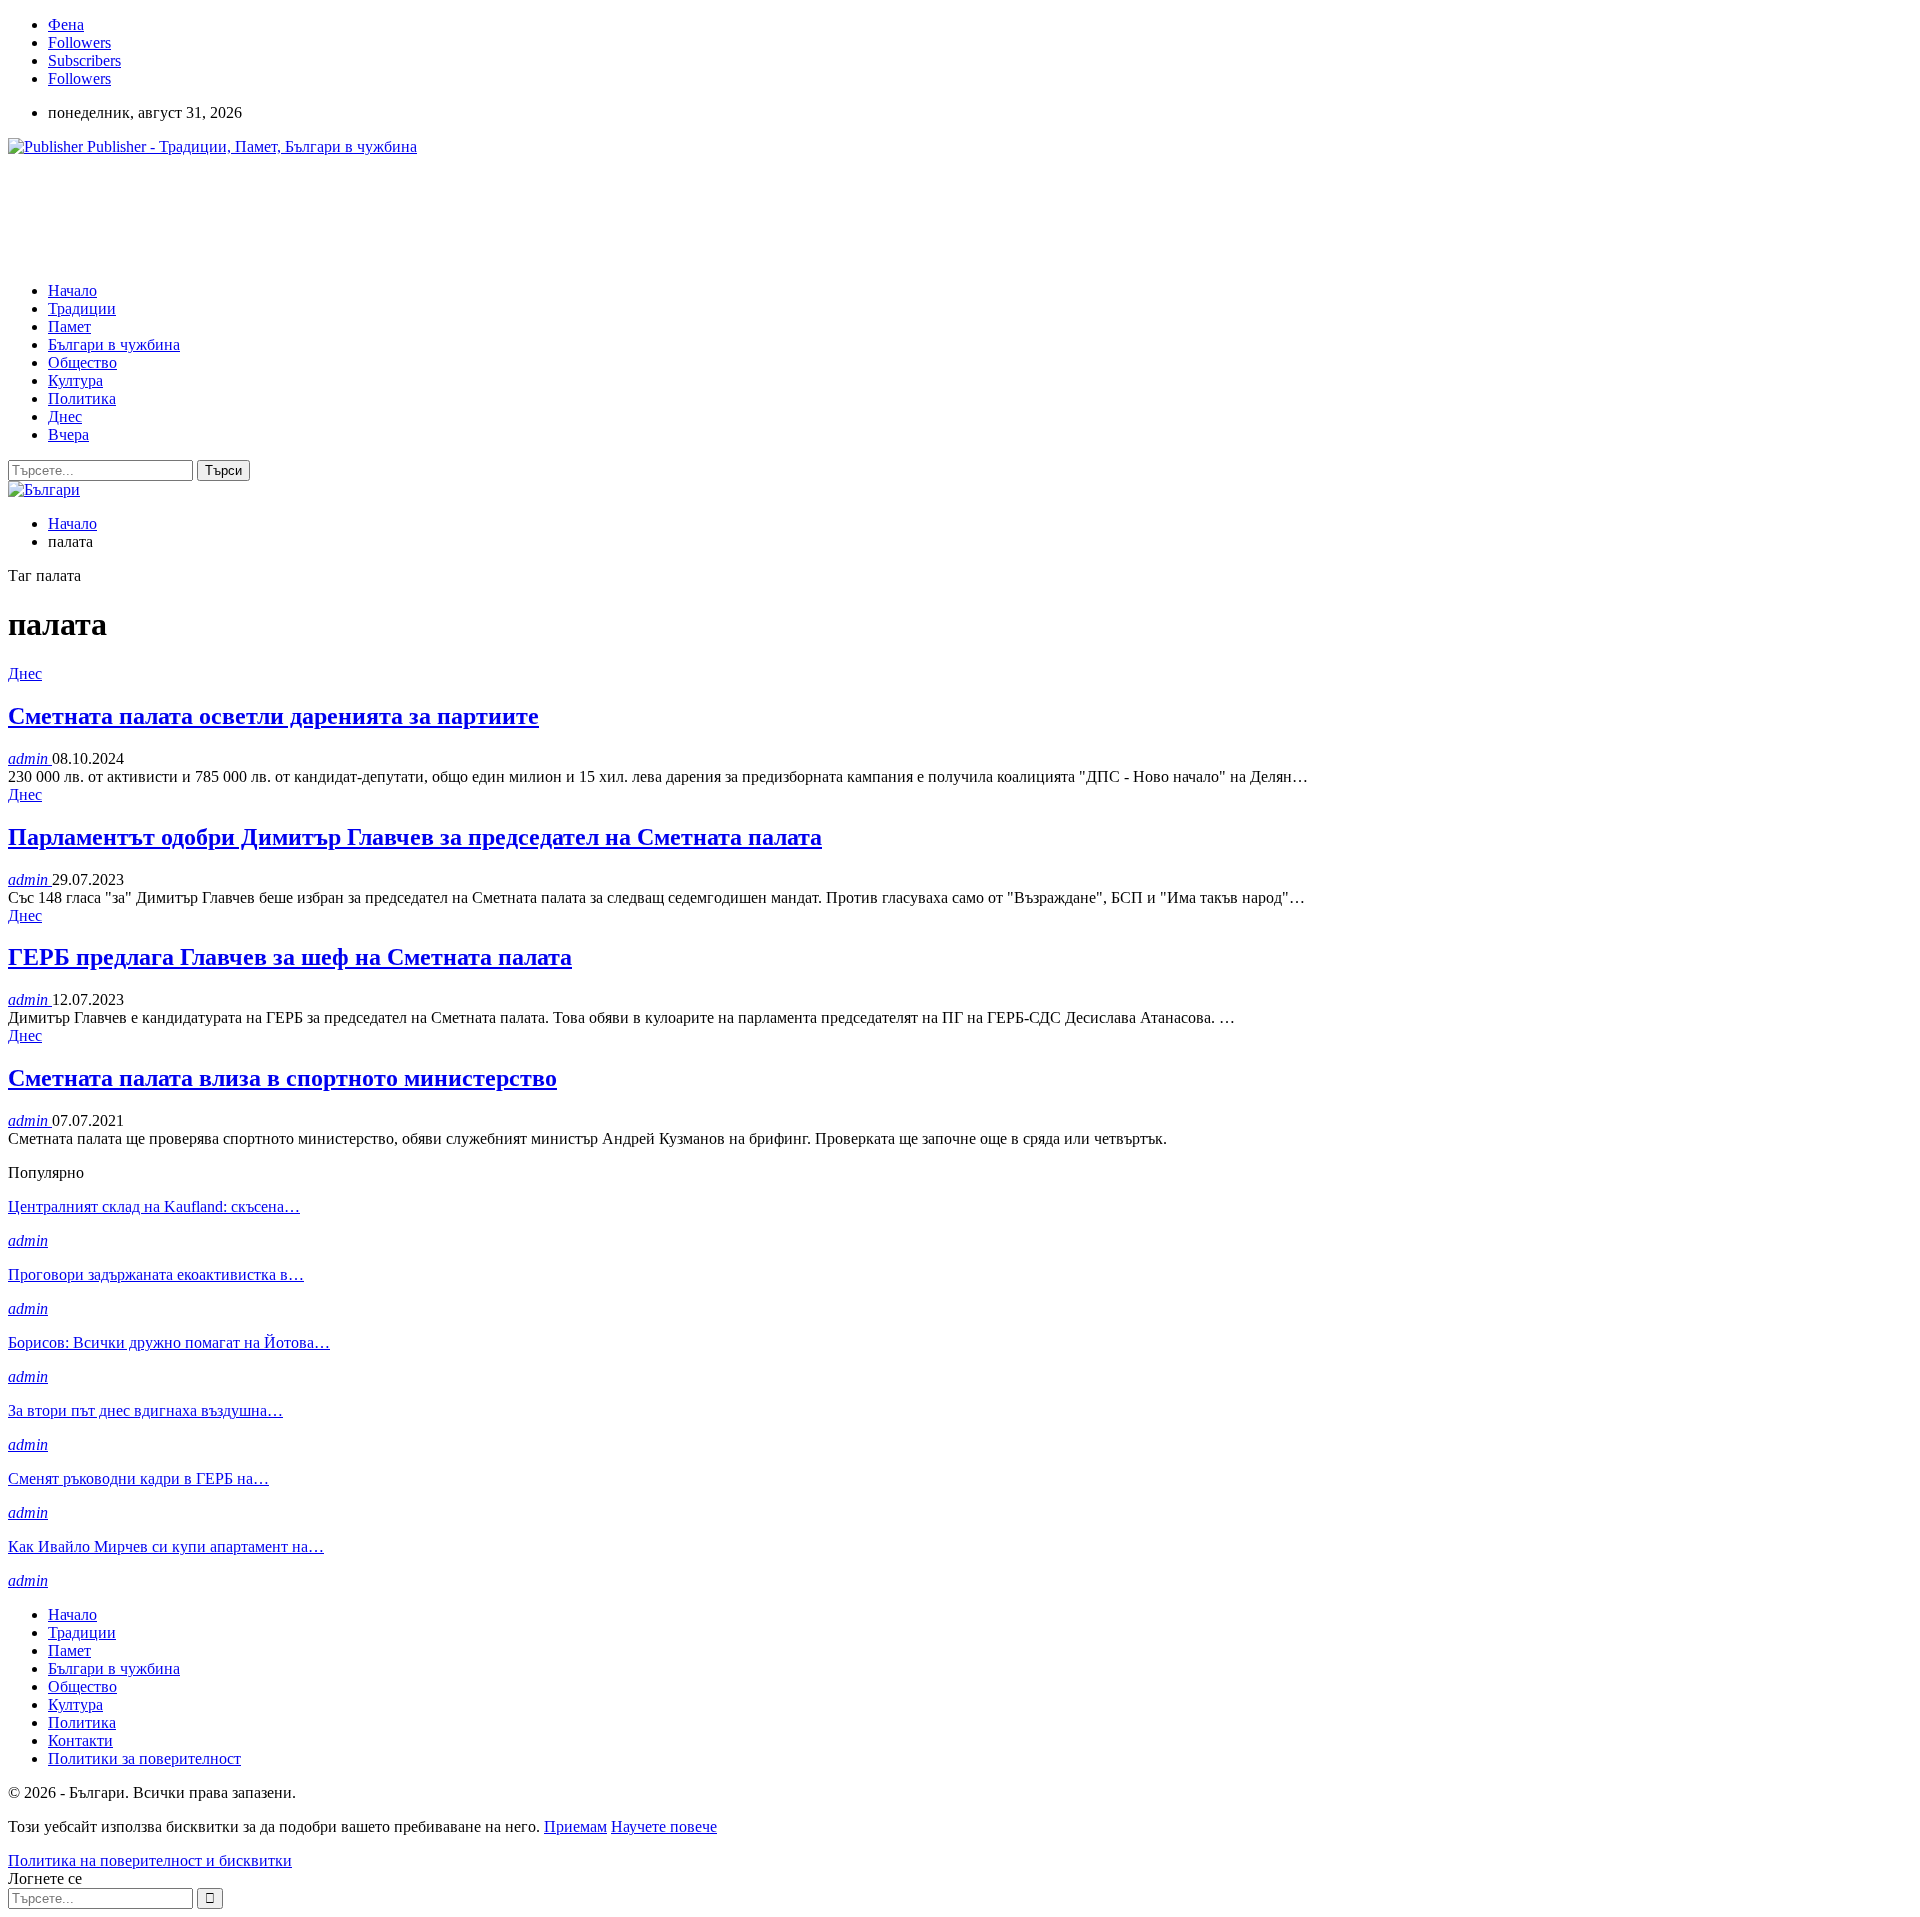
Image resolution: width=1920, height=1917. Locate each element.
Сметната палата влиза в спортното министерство (282, 1078)
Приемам (575, 1826)
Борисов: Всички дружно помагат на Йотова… (169, 1342)
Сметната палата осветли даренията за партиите (273, 716)
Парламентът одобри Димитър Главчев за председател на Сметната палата (415, 837)
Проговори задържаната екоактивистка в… (156, 1274)
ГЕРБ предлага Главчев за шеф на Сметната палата (290, 957)
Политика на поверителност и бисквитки (150, 1860)
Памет (69, 326)
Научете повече (664, 1826)
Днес (65, 416)
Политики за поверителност (144, 1758)
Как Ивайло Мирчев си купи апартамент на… (166, 1546)
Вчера (68, 434)
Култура (75, 380)
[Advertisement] (372, 217)
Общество (82, 362)
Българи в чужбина (114, 344)
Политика (82, 398)
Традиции (82, 308)
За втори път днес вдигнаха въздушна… (145, 1410)
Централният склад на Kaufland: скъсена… (154, 1206)
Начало (72, 290)
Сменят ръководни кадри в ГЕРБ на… (138, 1478)
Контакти (80, 1740)
